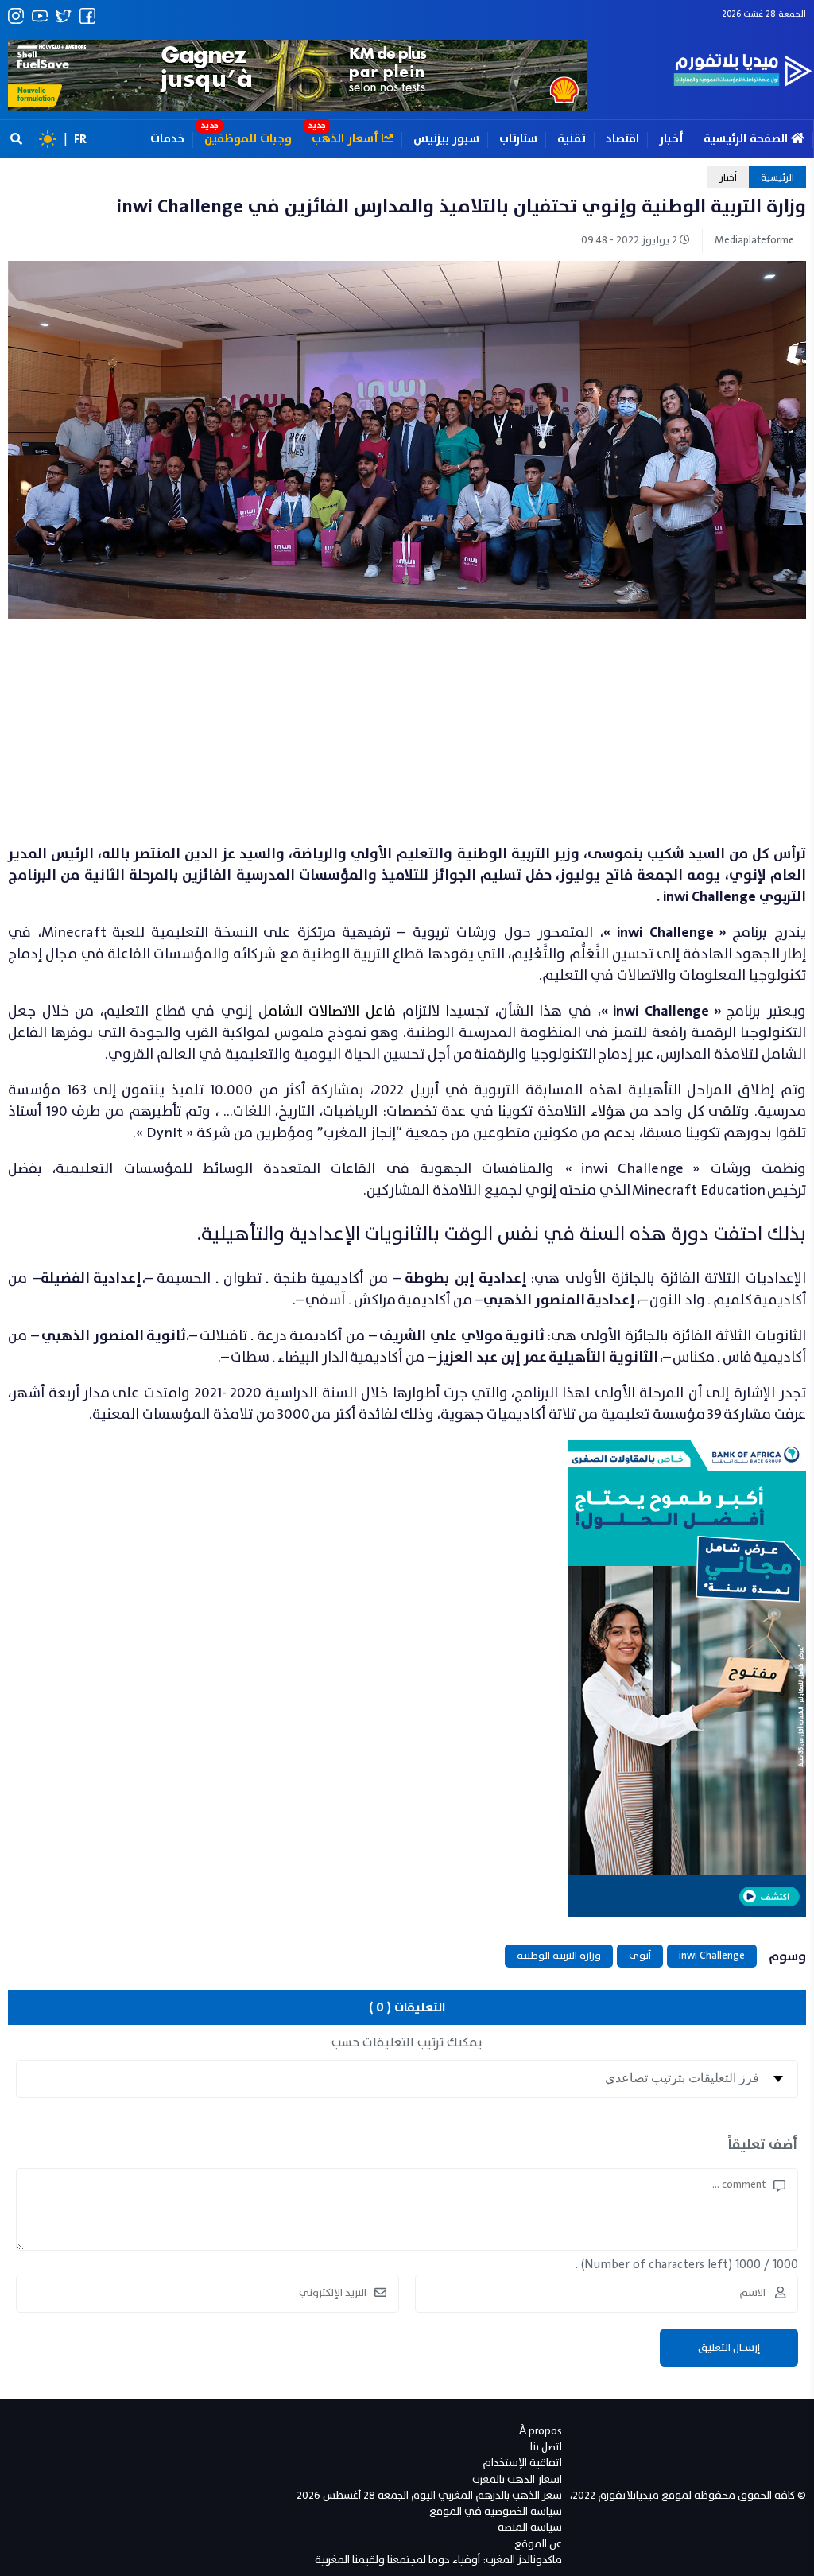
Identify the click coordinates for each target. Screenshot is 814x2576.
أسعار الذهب (347, 139)
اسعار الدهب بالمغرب (517, 2479)
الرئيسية (777, 177)
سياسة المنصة (530, 2527)
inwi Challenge (712, 1956)
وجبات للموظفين (248, 139)
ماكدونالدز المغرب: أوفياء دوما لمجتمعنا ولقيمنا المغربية (438, 2560)
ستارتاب (518, 139)
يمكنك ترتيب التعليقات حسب (407, 2042)
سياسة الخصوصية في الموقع (496, 2511)
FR (80, 139)
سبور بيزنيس (446, 139)
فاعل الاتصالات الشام (332, 1011)
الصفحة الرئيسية (747, 139)
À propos (541, 2431)
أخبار (671, 139)
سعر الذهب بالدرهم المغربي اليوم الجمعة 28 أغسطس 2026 (429, 2495)
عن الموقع (538, 2544)
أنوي (640, 1956)
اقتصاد (622, 139)
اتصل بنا (546, 2447)
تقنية (572, 139)
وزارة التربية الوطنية (559, 1956)
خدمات (167, 139)
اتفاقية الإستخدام (522, 2463)
